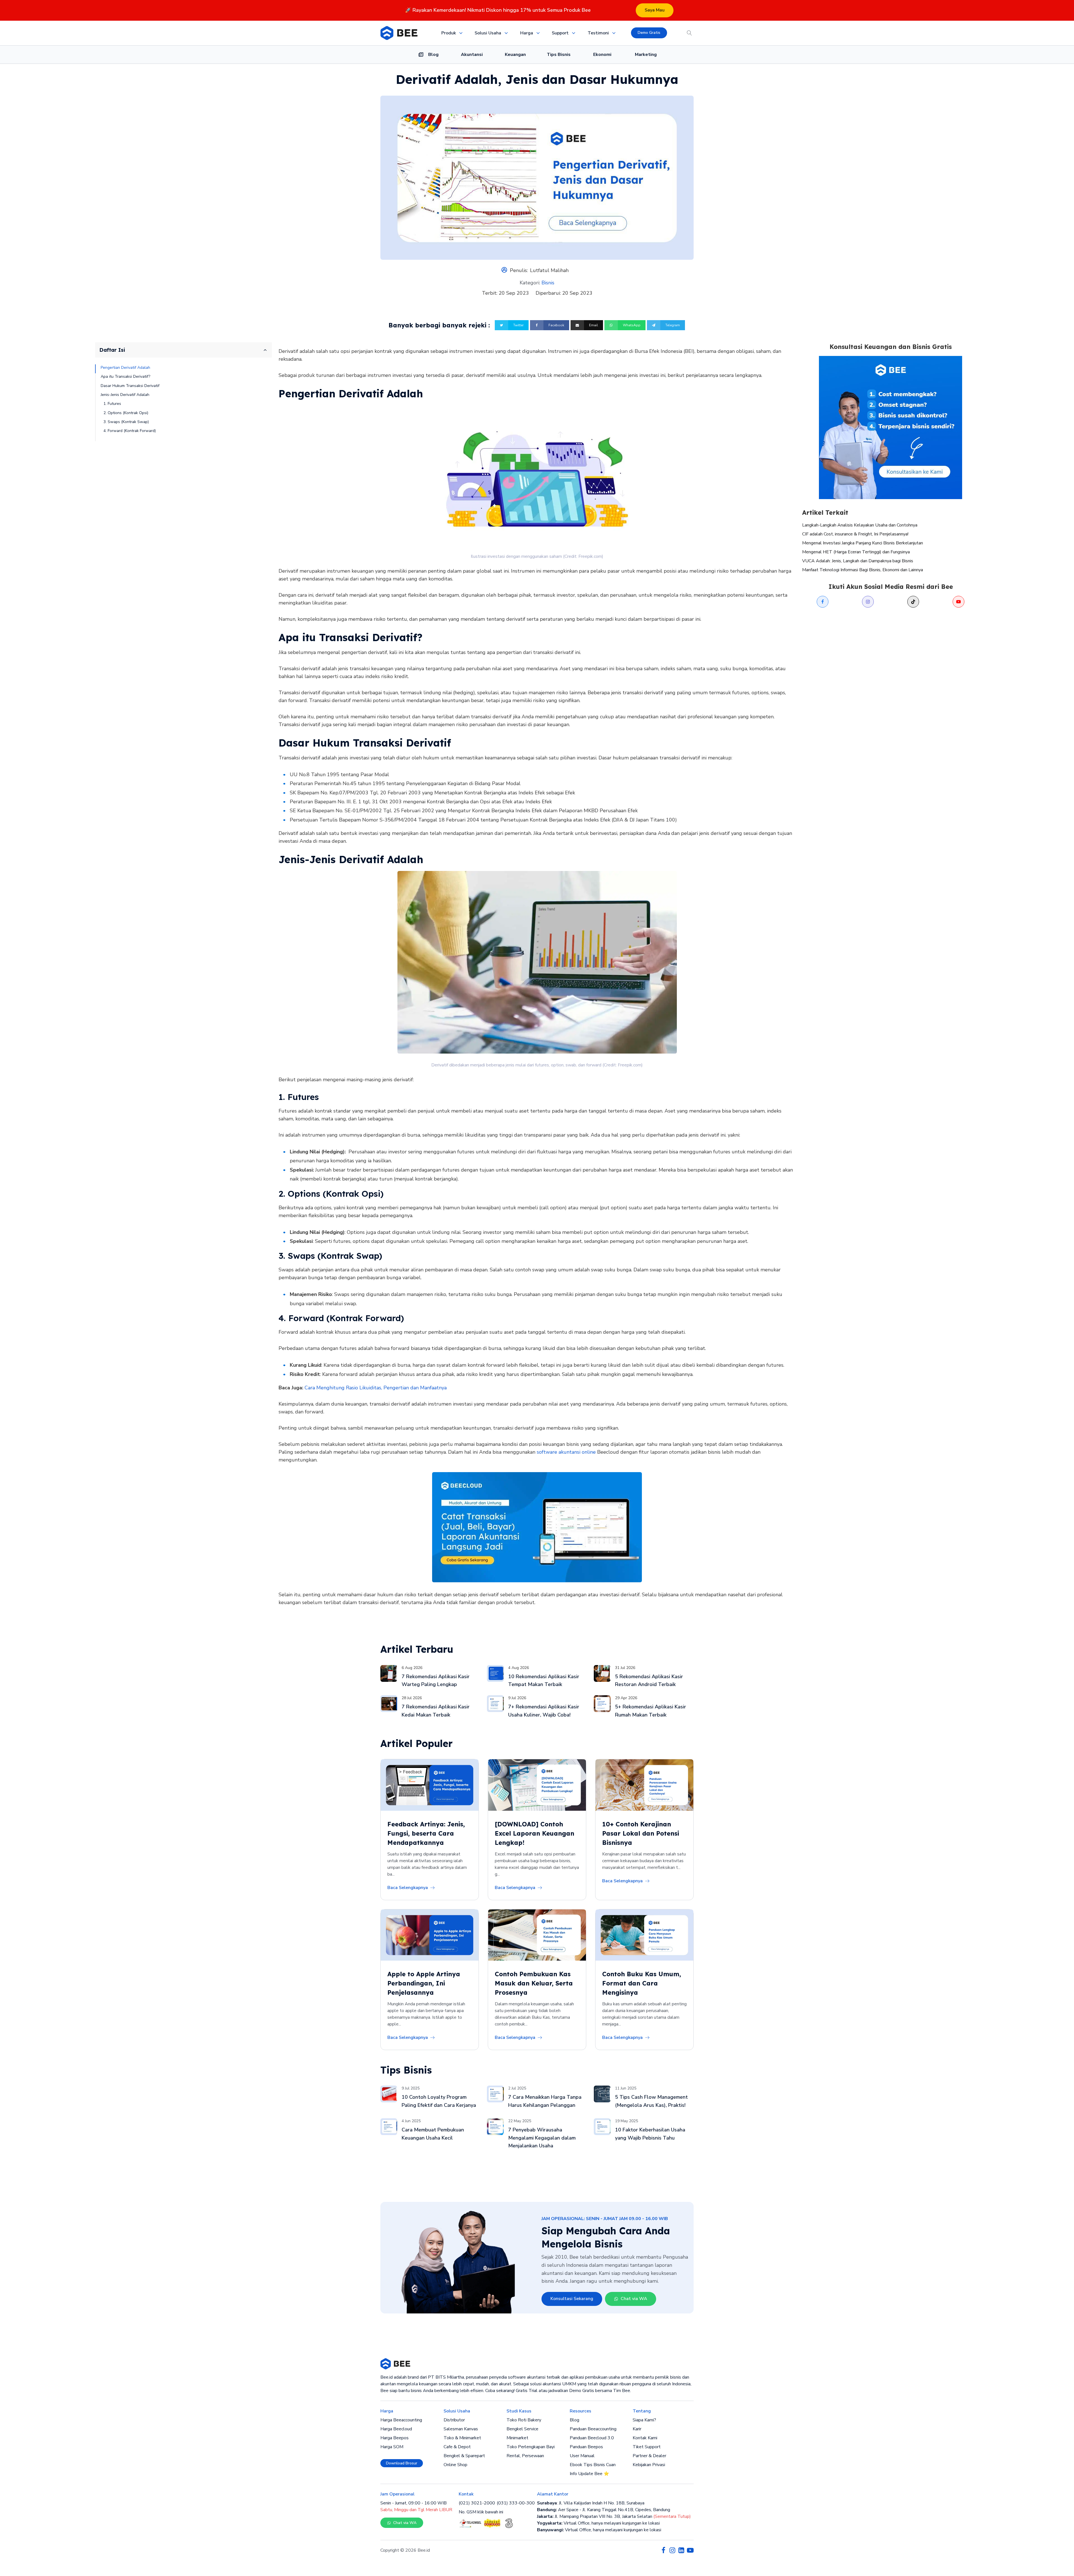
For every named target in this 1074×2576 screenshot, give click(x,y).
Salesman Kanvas (461, 2429)
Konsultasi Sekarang (572, 2299)
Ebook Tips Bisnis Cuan (593, 2465)
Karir (637, 2429)
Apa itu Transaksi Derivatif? (125, 376)
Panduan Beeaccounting (593, 2429)
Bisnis (548, 283)
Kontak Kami (645, 2438)
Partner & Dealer (649, 2456)
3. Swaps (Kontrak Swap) (126, 422)
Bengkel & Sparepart (464, 2456)
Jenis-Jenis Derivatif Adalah (125, 395)
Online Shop (455, 2465)
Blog (574, 2420)
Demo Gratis (649, 33)
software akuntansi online (566, 1452)
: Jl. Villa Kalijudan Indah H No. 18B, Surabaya (591, 2503)
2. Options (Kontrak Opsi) (126, 413)
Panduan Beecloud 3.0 (592, 2438)
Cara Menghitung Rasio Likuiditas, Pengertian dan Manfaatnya (376, 1388)
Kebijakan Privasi (649, 2465)
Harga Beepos (394, 2438)
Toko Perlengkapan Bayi (531, 2447)
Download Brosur (402, 2463)
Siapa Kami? (644, 2420)
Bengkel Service (522, 2429)
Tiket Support (647, 2447)
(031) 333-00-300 (516, 2503)
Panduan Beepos (586, 2447)
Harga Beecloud (396, 2429)
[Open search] (689, 33)
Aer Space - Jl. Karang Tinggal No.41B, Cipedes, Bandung (604, 2510)
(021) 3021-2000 (477, 2503)
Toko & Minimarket (462, 2438)
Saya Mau (655, 10)
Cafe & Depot (457, 2447)
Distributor (454, 2420)
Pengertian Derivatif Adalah (125, 368)
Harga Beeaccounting (401, 2420)
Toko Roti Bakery (524, 2420)
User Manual (582, 2456)
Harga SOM (392, 2447)
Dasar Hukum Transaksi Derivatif (130, 385)
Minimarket (517, 2438)
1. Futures (112, 404)
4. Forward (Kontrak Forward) (130, 431)
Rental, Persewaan (525, 2456)
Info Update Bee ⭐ (589, 2474)
